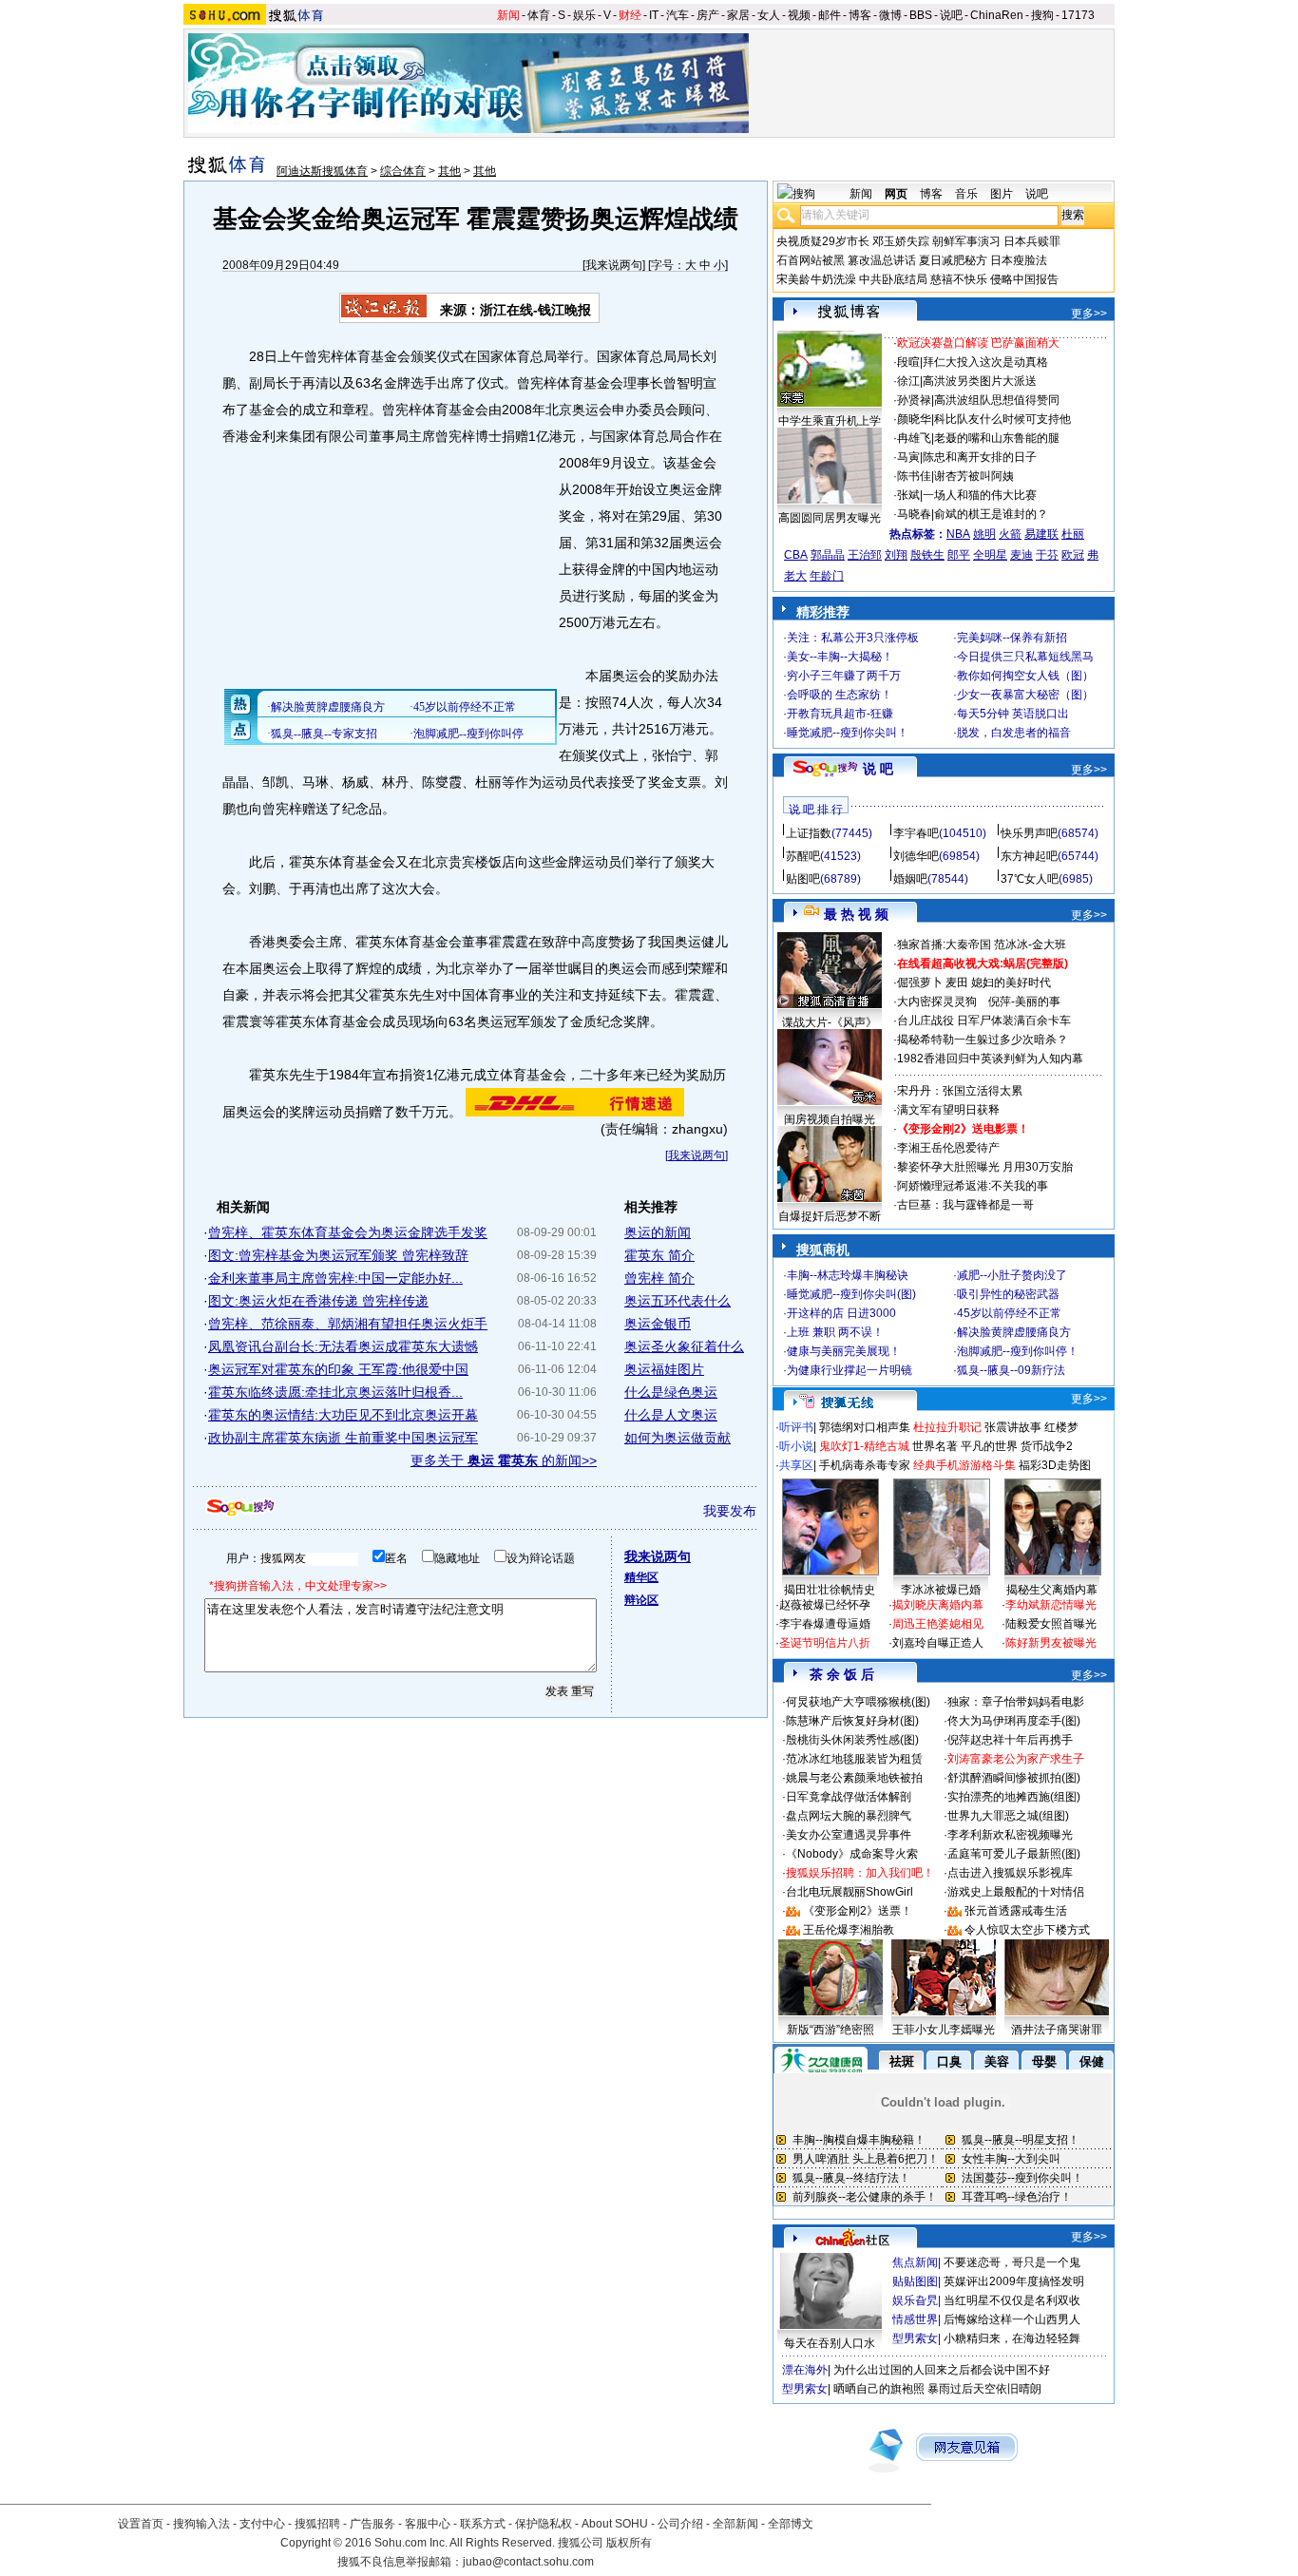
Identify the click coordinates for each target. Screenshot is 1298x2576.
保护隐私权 (544, 2524)
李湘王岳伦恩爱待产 (948, 1148)
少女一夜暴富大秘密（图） (1025, 695)
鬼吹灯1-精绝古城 (864, 1446)
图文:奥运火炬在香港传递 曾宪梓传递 (318, 1301)
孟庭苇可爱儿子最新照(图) (1014, 1854)
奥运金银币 (658, 1324)
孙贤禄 (914, 400)
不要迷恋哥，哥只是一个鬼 (1012, 2262)
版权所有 (629, 2543)
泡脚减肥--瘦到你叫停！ (1018, 1351)
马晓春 (914, 514)
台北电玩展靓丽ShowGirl (849, 1892)
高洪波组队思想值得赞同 (997, 400)
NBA (958, 534)
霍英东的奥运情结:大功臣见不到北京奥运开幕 (343, 1415)
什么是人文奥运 (671, 1415)
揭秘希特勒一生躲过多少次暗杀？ (983, 1040)
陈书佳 (914, 476)
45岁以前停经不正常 (1009, 1313)
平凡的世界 (989, 1446)
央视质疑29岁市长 (823, 241)
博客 (860, 15)
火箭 (1010, 534)
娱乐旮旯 (915, 2300)
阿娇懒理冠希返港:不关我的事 (973, 1186)
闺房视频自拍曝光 (830, 1119)
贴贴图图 (915, 2281)
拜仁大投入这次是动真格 (985, 362)
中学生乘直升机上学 (830, 421)
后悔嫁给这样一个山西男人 (1012, 2319)
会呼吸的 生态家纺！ (840, 695)
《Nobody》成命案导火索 (852, 1854)
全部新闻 (735, 2524)
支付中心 (262, 2524)
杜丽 (1073, 534)
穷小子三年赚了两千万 (844, 676)
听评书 (796, 1427)
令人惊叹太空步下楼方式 (1027, 1930)
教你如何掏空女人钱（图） (1025, 676)
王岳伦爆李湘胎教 (849, 1930)
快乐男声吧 (1029, 833)
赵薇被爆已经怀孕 (825, 1605)
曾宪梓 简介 (659, 1278)
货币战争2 (1047, 1446)
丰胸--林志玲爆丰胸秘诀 (848, 1275)
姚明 (984, 534)
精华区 (641, 1577)
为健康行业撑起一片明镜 (849, 1370)
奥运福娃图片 (664, 1369)
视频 (799, 15)
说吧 (951, 15)
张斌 (908, 495)
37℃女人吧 (1030, 879)
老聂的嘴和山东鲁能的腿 (997, 438)
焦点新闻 (915, 2262)
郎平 (959, 555)
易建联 (1041, 534)
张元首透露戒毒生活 (1016, 1911)
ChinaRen (997, 15)
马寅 (908, 457)
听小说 (796, 1446)
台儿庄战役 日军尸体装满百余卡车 (984, 1021)
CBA (796, 555)
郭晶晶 (828, 555)
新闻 (508, 15)
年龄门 (827, 576)
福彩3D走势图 (1055, 1465)
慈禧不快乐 (959, 279)
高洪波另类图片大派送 (980, 381)
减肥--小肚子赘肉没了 (1012, 1275)
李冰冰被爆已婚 (941, 1590)
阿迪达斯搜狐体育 (322, 171)
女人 (769, 15)
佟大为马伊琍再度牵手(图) (1014, 1721)
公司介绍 (680, 2524)
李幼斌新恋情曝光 (1051, 1605)
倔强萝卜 (920, 983)
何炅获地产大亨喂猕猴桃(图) (858, 1702)
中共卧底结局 (893, 279)
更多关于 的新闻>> (504, 1460)
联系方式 (483, 2524)
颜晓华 (914, 419)
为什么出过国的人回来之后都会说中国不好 (942, 2370)
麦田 (957, 983)
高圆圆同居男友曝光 (830, 518)
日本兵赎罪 (1032, 241)
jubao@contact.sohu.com (528, 2562)
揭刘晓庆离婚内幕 (938, 1605)
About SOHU (615, 2524)
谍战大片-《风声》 (830, 1022)
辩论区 (641, 1600)
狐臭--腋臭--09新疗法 (1011, 1370)
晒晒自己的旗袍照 (879, 2389)
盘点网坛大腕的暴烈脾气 (849, 1816)
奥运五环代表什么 (678, 1301)
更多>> (1089, 314)
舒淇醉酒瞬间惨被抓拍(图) (1014, 1778)
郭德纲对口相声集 (865, 1427)
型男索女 (915, 2338)
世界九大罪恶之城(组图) (1008, 1816)
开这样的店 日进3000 (841, 1313)
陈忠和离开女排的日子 (980, 457)
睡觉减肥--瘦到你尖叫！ (848, 733)
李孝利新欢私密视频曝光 (1010, 1835)
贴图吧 (803, 879)
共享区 (796, 1465)
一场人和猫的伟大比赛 (980, 495)
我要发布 (730, 1511)
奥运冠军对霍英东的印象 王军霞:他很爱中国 (338, 1369)
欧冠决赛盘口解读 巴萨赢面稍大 (978, 343)
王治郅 (865, 555)
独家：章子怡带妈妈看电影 (1016, 1702)
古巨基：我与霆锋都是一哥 (965, 1205)
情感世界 (915, 2319)
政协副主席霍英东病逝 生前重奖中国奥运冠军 (343, 1438)
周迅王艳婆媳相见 (938, 1624)
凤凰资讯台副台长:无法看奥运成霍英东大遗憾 (343, 1346)
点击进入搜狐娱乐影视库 (1010, 1873)
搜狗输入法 (201, 2524)
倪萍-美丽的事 (1024, 1002)
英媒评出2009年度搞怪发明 (1014, 2281)
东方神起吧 (1029, 856)
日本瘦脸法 (1019, 260)
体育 (539, 15)
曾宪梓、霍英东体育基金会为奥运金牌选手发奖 (348, 1232)
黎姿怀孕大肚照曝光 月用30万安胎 (985, 1167)
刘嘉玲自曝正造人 (938, 1643)
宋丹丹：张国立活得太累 (960, 1091)
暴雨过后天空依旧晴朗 (984, 2389)
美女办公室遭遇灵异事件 (849, 1835)
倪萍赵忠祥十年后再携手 (1010, 1740)
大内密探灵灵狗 (937, 1002)
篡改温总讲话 (882, 260)
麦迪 (1021, 555)
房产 (708, 15)
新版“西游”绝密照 (830, 2030)
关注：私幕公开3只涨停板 (853, 638)
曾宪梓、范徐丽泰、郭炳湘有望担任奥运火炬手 (348, 1324)
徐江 (908, 381)
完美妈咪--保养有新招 (1012, 638)
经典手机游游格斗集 (964, 1465)
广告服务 (372, 2524)
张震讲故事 (1013, 1427)
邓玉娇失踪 (901, 241)
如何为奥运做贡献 (678, 1438)
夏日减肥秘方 (953, 260)
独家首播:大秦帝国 (944, 945)
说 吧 (878, 769)
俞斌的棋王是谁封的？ (991, 514)
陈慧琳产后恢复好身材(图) (852, 1721)
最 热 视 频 (856, 914)
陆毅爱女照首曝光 (1051, 1624)
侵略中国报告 (1024, 279)
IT (654, 15)
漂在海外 (805, 2370)
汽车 (678, 15)
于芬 (1047, 555)
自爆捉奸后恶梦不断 (830, 1216)
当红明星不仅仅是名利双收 (1012, 2300)
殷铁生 (927, 555)
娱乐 (584, 15)
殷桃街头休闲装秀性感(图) (852, 1740)
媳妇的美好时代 (1011, 983)
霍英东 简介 (659, 1255)
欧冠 (1073, 555)
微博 (890, 15)
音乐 (966, 194)
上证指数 (809, 833)
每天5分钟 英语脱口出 (1013, 714)
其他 (449, 171)
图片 (1002, 194)
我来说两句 (614, 265)
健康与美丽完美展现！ (844, 1351)
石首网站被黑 (811, 260)
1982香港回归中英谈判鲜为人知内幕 (990, 1059)
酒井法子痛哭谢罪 (1057, 2030)
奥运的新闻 (658, 1232)
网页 (896, 194)
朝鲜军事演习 (966, 241)
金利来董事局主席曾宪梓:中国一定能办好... (335, 1278)
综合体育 (403, 171)
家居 (738, 15)
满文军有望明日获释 (948, 1110)
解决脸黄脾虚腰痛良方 (1014, 1332)
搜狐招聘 (317, 2524)
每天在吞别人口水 (830, 2343)
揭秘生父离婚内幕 (1052, 1590)
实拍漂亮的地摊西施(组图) (1014, 1797)
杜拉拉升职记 (947, 1427)
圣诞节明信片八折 (825, 1643)
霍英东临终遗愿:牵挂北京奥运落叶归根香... (335, 1392)
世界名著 (935, 1446)
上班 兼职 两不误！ (835, 1332)
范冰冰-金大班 (1030, 945)
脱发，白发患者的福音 (1014, 733)
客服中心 (428, 2524)
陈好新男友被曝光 (1051, 1643)
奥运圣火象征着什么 (684, 1346)
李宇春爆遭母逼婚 (825, 1624)
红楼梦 (1061, 1427)
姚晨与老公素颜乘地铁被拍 (854, 1778)
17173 (1078, 15)
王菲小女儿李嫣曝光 (944, 2030)
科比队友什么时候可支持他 (1002, 419)
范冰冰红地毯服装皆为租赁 (854, 1759)
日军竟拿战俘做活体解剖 (849, 1797)
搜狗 (1042, 15)
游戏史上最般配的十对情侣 (1016, 1892)
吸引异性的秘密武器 (1008, 1294)
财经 (630, 15)
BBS (921, 15)
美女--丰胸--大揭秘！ (840, 657)
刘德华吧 (916, 856)
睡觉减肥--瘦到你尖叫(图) (851, 1294)
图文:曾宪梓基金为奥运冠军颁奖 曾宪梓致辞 (338, 1255)
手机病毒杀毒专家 (865, 1465)
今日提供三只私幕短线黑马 (1025, 657)
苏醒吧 (803, 856)
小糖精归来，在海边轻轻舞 (1012, 2338)
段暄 (908, 362)
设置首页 (141, 2524)
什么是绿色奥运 (671, 1392)
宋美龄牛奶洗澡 (816, 279)
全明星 (990, 555)
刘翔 (896, 555)
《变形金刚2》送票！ (858, 1911)
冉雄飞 (914, 438)
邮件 (830, 15)
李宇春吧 (916, 833)
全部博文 (791, 2524)
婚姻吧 (910, 879)
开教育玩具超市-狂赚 (840, 714)
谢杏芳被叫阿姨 (974, 476)
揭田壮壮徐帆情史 (830, 1590)
